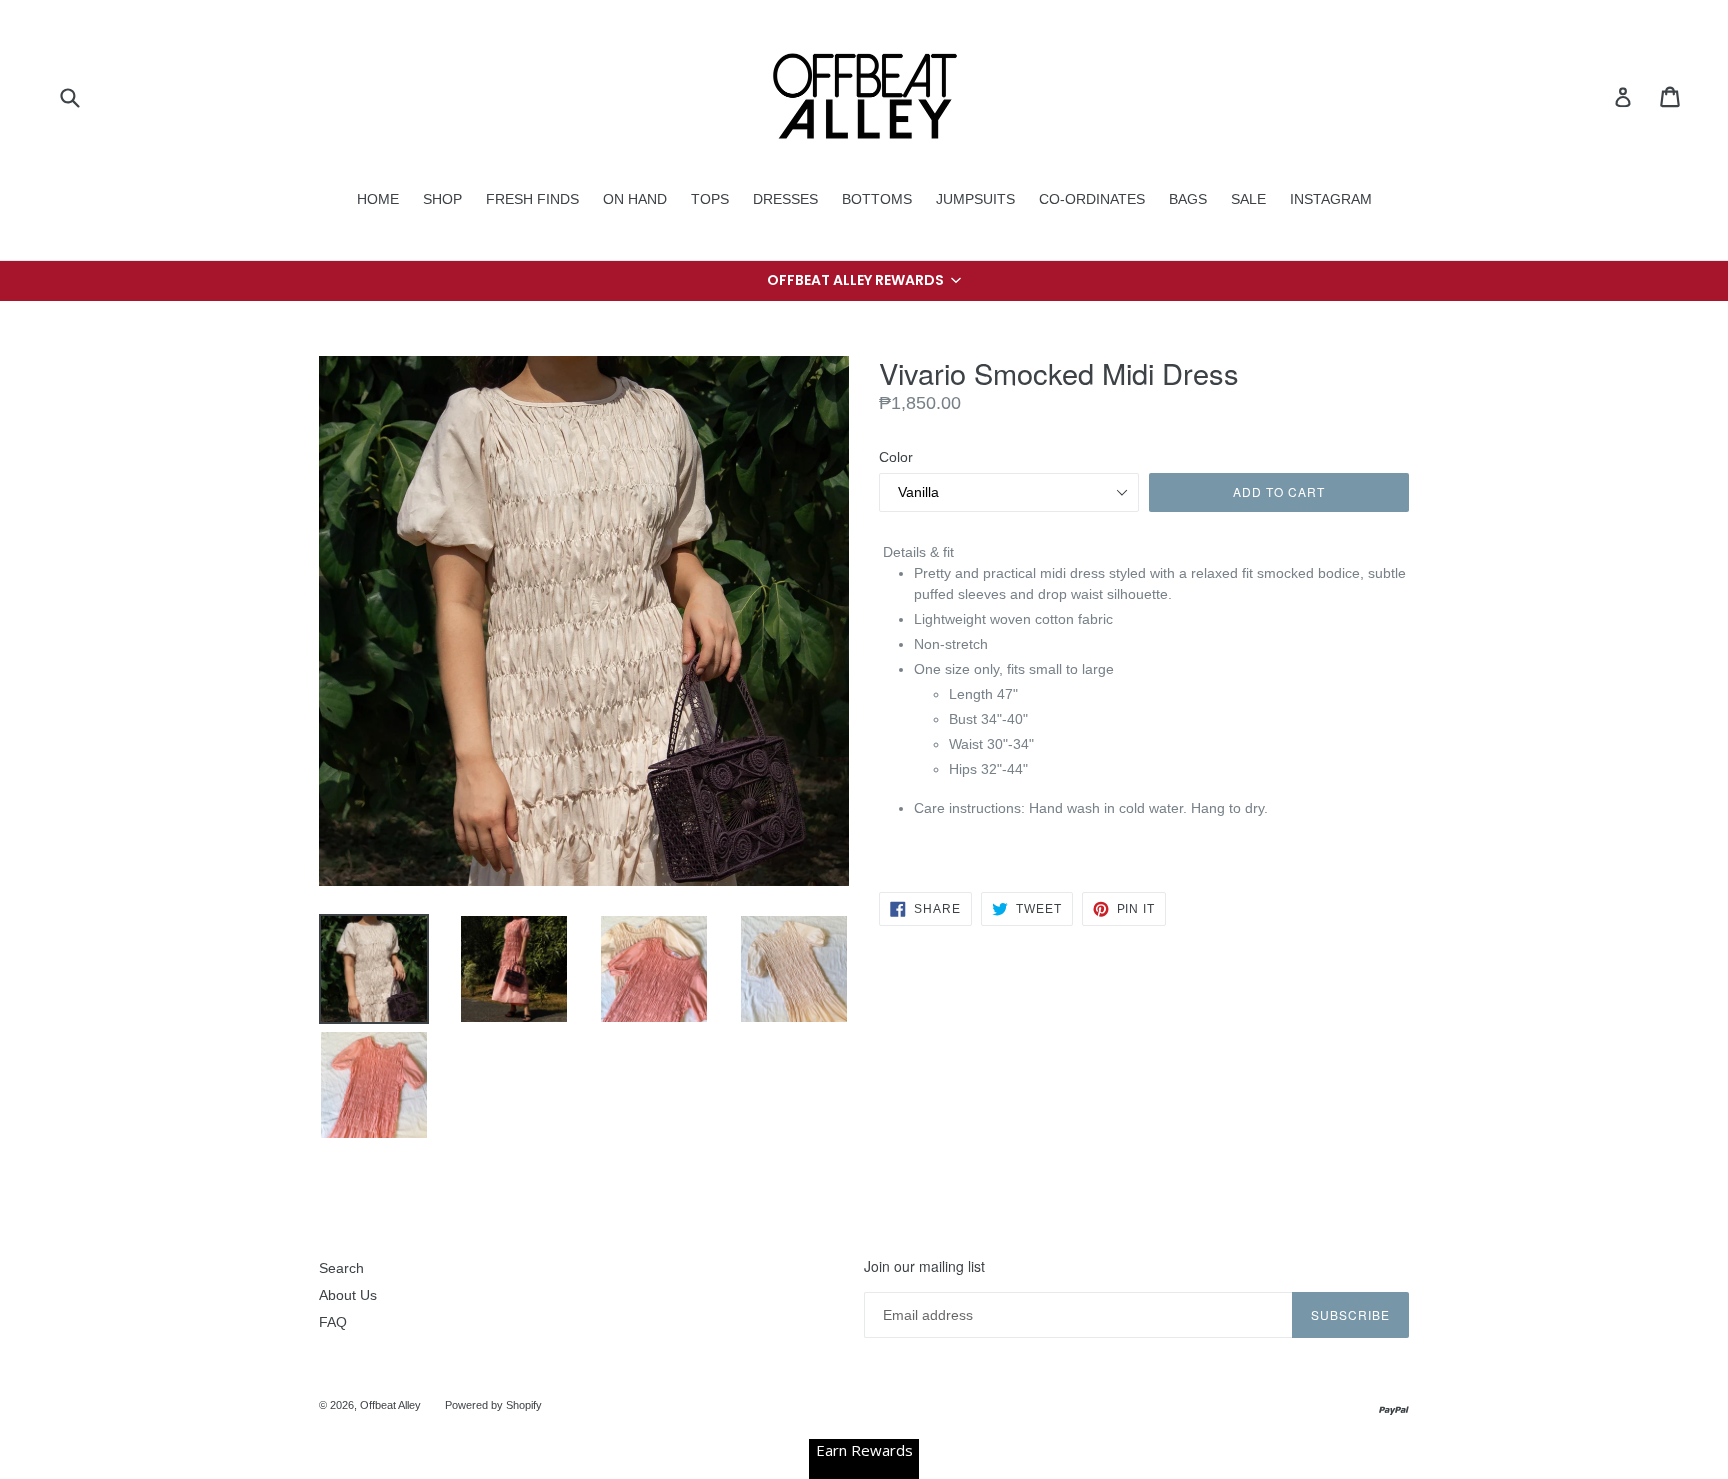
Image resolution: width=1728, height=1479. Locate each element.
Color (896, 457)
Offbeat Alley (390, 1405)
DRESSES (785, 199)
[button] (864, 281)
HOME (378, 199)
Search (341, 1268)
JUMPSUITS (975, 199)
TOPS (710, 199)
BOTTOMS (877, 199)
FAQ (333, 1322)
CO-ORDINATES (1092, 199)
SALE (1248, 199)
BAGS (1188, 199)
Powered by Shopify (493, 1405)
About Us (348, 1295)
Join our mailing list (924, 1266)
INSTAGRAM (1331, 199)
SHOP (442, 199)
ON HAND (635, 199)
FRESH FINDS (532, 199)
